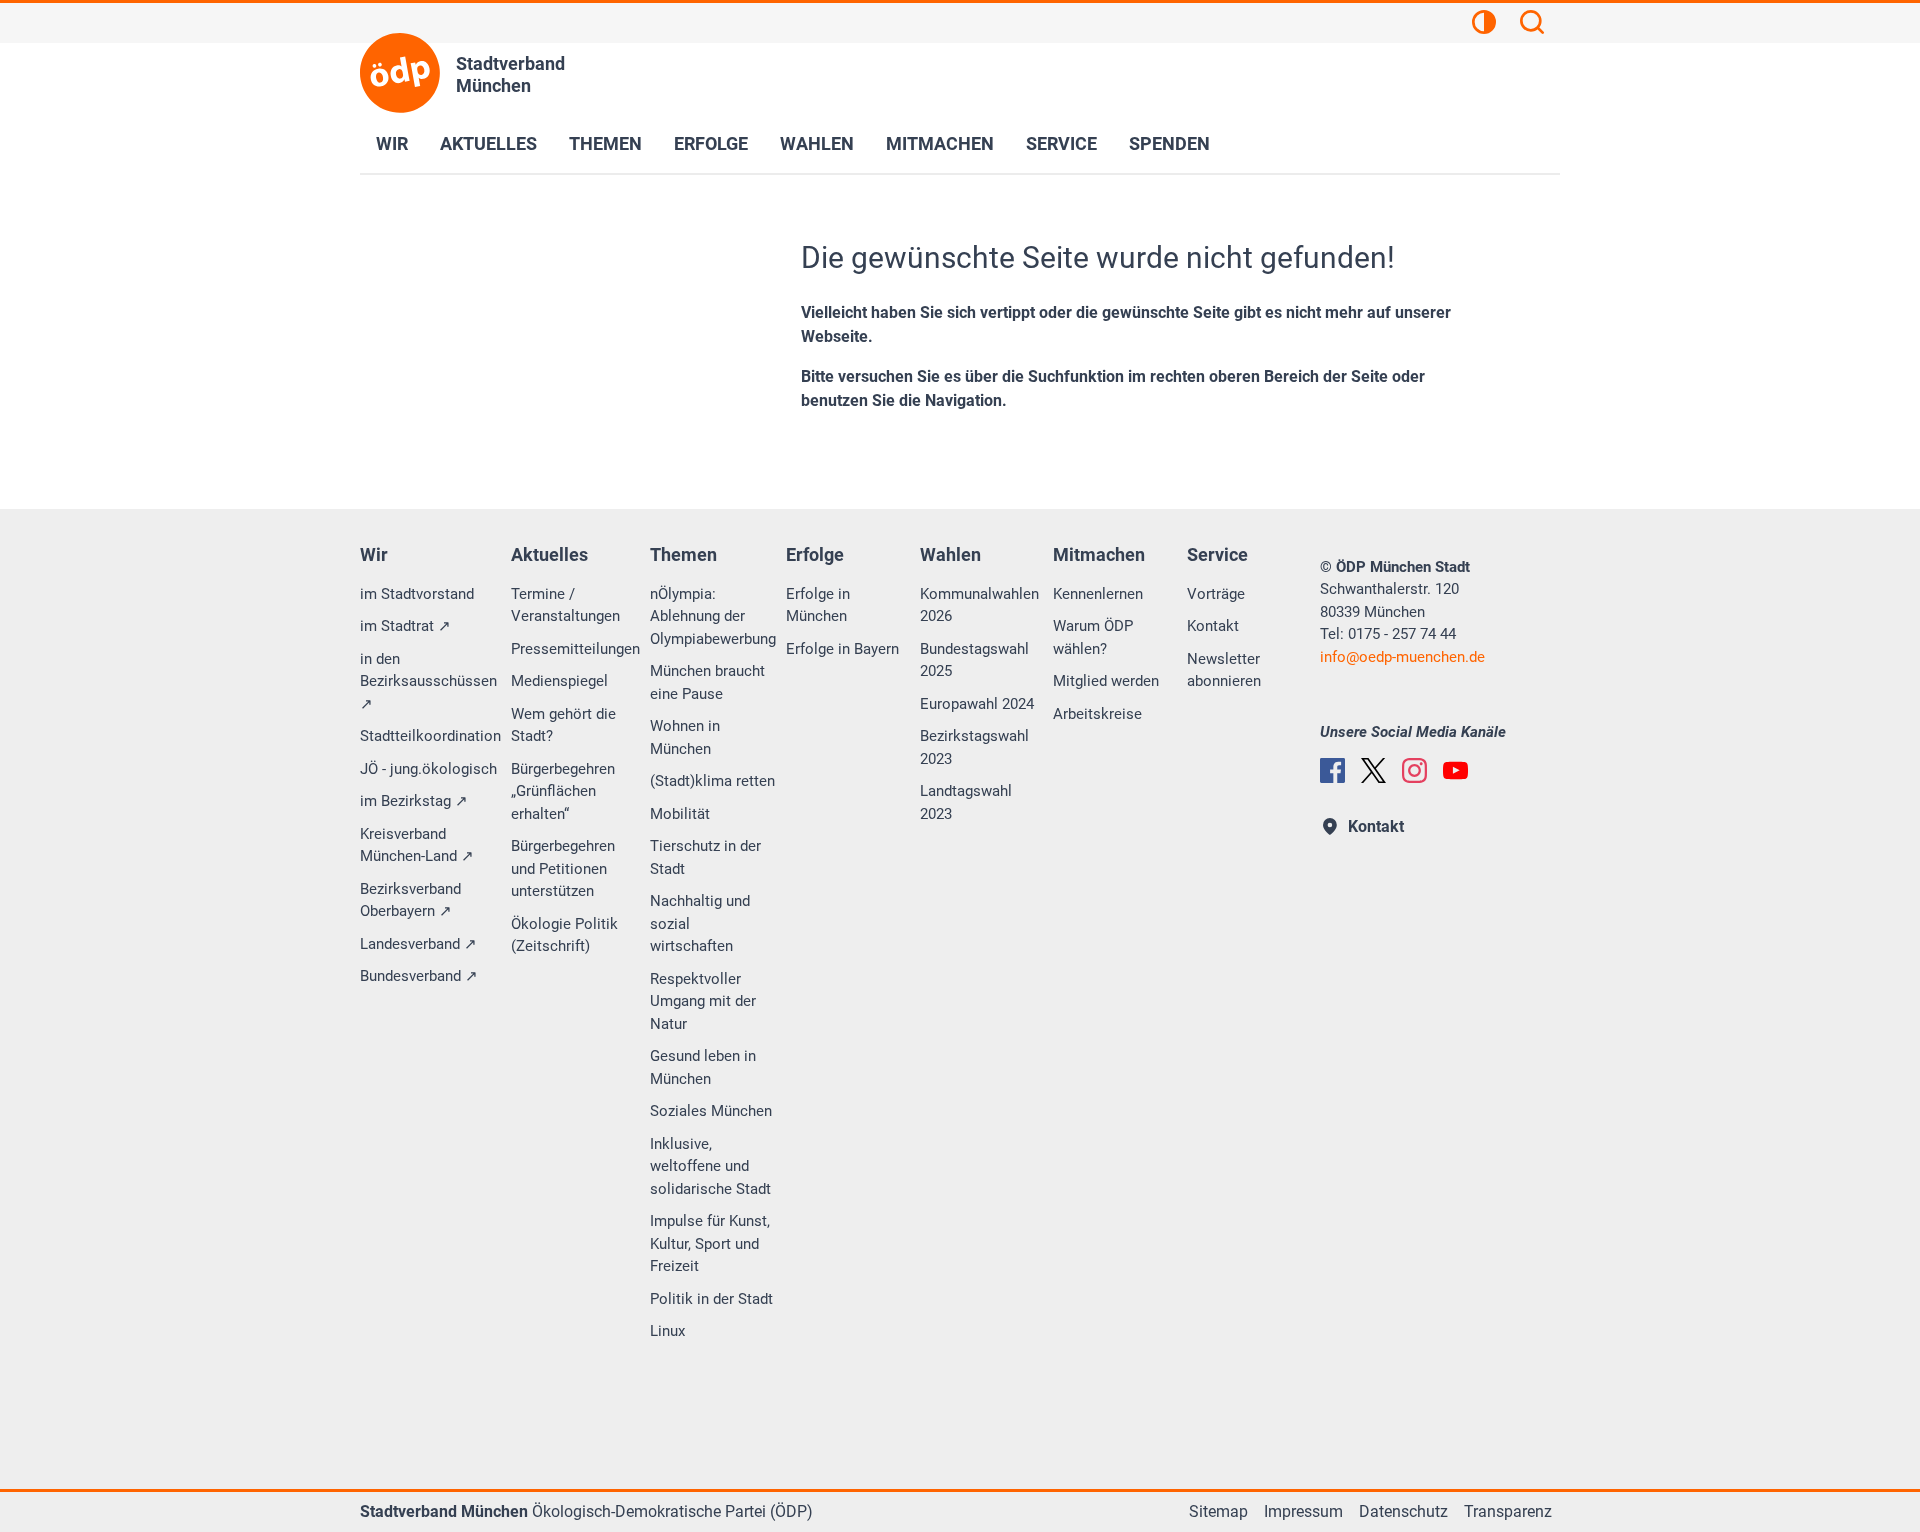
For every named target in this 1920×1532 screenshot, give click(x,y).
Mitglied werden (1106, 681)
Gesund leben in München (703, 1067)
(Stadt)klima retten (712, 781)
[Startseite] (400, 73)
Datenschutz (1403, 1511)
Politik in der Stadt (711, 1299)
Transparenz (1508, 1511)
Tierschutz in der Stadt (705, 857)
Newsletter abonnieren (1224, 670)
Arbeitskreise (1097, 714)
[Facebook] (1332, 770)
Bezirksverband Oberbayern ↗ (410, 900)
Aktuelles (488, 143)
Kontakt (1213, 626)
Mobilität (680, 814)
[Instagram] (1414, 770)
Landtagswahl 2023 (966, 802)
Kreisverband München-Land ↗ (417, 845)
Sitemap (1218, 1511)
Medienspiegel (559, 681)
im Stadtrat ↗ (405, 626)
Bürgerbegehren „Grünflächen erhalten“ (563, 791)
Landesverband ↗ (418, 944)
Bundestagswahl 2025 (974, 660)
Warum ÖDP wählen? (1093, 637)
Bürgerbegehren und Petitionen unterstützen (563, 868)
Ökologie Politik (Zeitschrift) (564, 935)
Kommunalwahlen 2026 (979, 605)
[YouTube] (1455, 770)
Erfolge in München (818, 605)
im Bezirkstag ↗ (414, 801)
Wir (392, 143)
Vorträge (1216, 594)
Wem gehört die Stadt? (563, 725)
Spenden (1169, 143)
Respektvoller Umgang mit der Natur (703, 1001)
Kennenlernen (1098, 594)
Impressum (1303, 1511)
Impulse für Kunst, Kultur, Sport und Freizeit (710, 1243)
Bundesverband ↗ (419, 976)
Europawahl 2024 (977, 704)
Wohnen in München (685, 737)
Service (1061, 143)
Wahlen (817, 143)
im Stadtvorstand (417, 594)
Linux (667, 1331)
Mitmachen (940, 143)
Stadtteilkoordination (430, 736)
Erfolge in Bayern (842, 649)
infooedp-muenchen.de (1402, 657)
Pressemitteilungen (575, 649)
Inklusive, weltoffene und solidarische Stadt (710, 1166)
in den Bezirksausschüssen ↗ (428, 681)
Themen (605, 143)
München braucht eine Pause (707, 682)
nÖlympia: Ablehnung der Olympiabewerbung (713, 616)
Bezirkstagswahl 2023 (974, 747)
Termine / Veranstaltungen (565, 605)
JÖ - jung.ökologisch (428, 769)
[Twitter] (1373, 770)
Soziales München (711, 1111)
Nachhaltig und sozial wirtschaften (700, 923)
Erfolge (711, 143)
